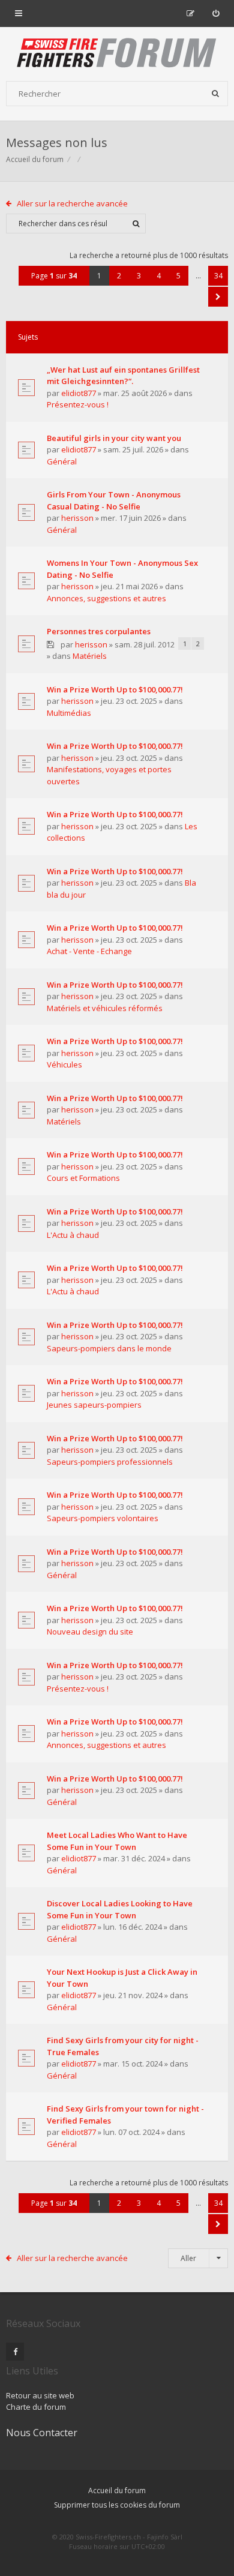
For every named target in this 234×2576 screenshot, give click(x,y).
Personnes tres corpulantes (99, 631)
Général (62, 461)
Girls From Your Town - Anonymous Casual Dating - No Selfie (114, 500)
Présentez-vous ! (78, 404)
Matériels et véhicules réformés (105, 1008)
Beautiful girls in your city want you (114, 438)
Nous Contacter (42, 2433)
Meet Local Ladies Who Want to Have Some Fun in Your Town (117, 1841)
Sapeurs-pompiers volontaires (103, 1518)
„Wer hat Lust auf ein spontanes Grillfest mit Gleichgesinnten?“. (123, 376)
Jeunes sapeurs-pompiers (94, 1405)
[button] (218, 297)
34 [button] (218, 276)
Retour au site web (40, 2395)
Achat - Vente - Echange (89, 951)
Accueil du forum (35, 159)
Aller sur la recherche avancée (72, 203)
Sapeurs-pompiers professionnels (110, 1462)
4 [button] (159, 276)
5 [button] (178, 276)
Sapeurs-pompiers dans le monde (109, 1348)
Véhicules (64, 1064)
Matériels (90, 656)
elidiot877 (79, 393)
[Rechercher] (215, 94)
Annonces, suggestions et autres (106, 598)
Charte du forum (36, 2407)
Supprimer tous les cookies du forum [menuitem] (117, 2505)
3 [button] (139, 276)
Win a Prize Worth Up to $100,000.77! (115, 689)
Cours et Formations (83, 1178)
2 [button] (119, 276)
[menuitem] (216, 13)
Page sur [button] (54, 276)
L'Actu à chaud (73, 1235)
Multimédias (69, 713)
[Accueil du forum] (117, 54)
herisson (77, 518)
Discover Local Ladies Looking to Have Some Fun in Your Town (120, 1909)
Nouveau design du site (90, 1632)
